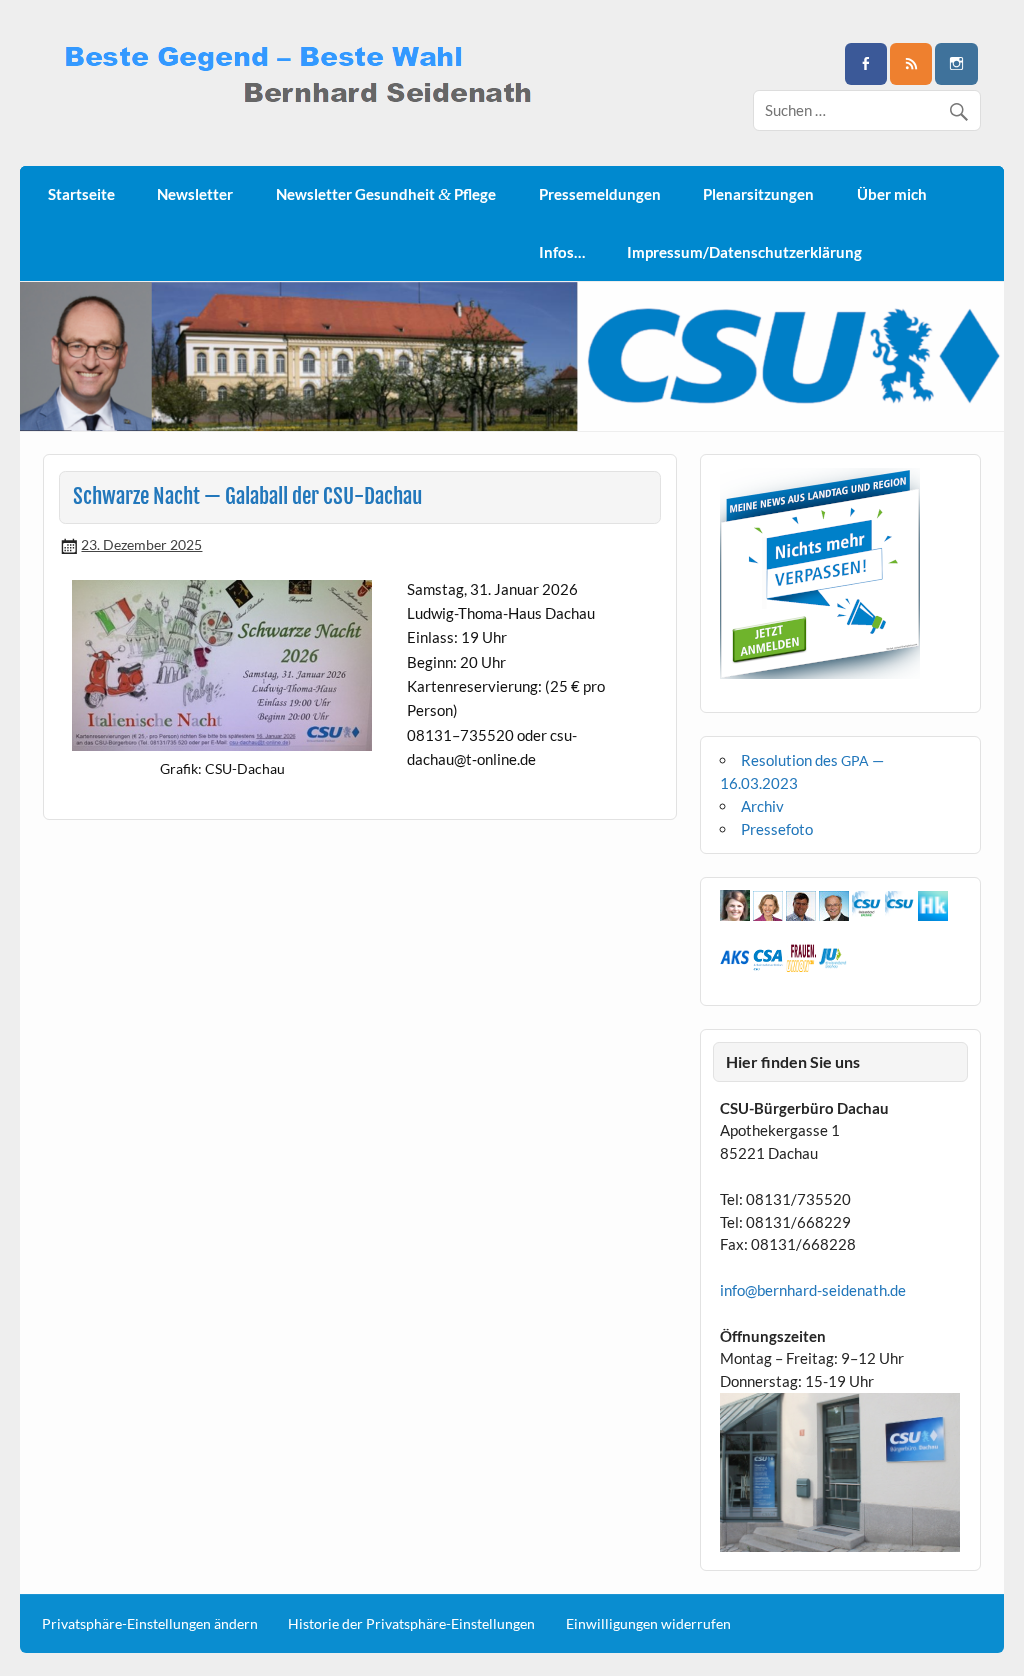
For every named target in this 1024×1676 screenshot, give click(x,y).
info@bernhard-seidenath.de (813, 1290)
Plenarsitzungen (758, 194)
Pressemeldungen (600, 194)
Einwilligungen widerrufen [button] (648, 1624)
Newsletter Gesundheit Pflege (386, 194)
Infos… (562, 252)
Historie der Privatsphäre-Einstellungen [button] (411, 1624)
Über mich (892, 194)
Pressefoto (777, 829)
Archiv (762, 806)
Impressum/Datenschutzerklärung (744, 252)
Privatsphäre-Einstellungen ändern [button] (150, 1624)
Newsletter (195, 194)
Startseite (81, 194)
